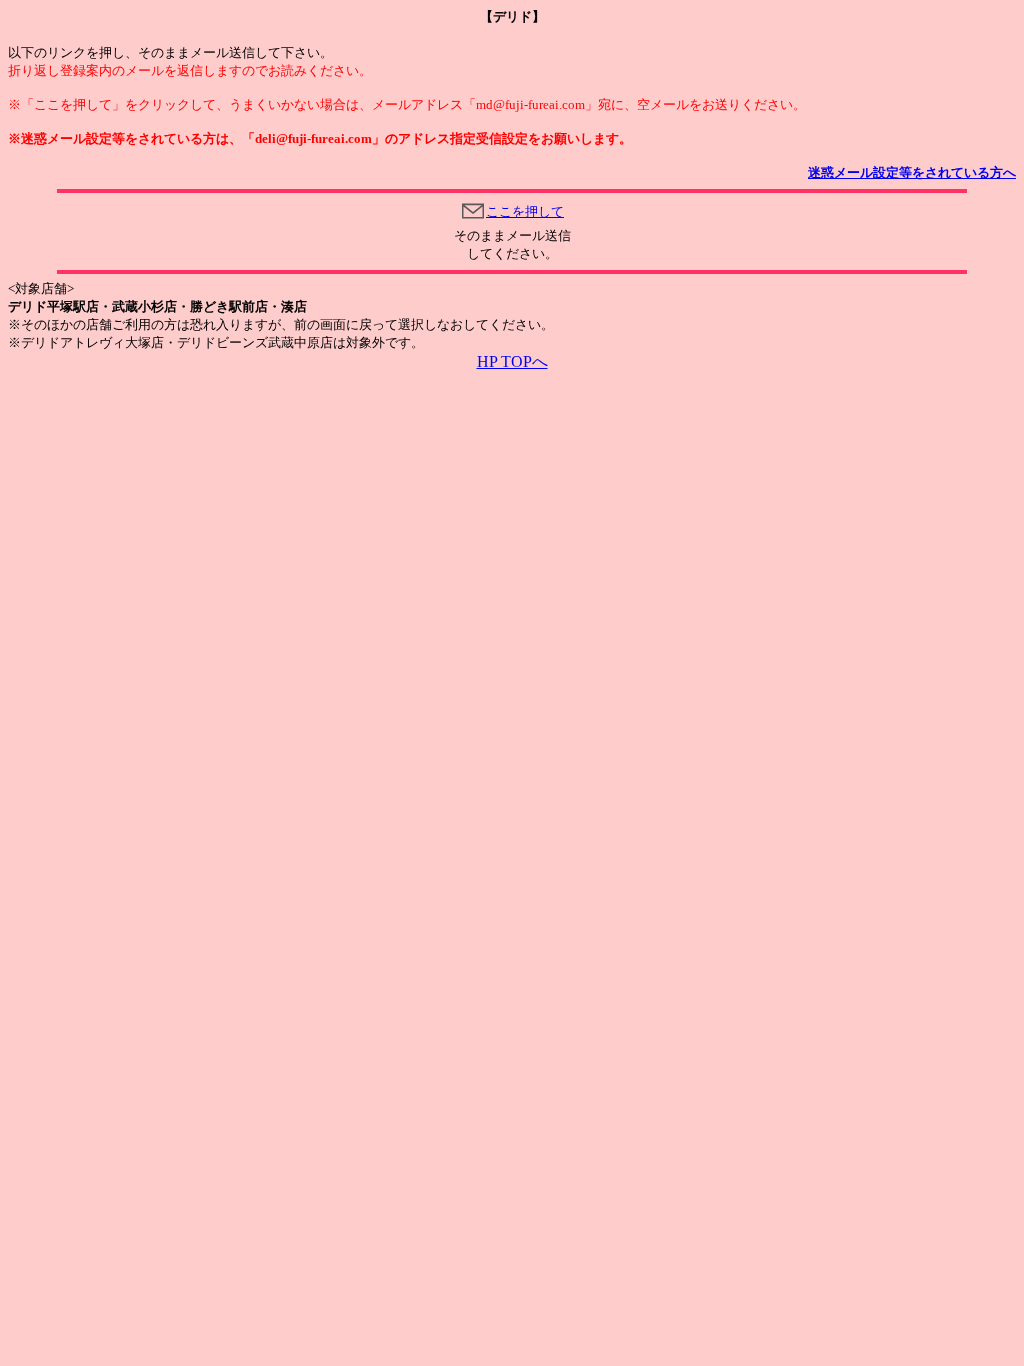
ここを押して (525, 211)
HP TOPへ (512, 361)
